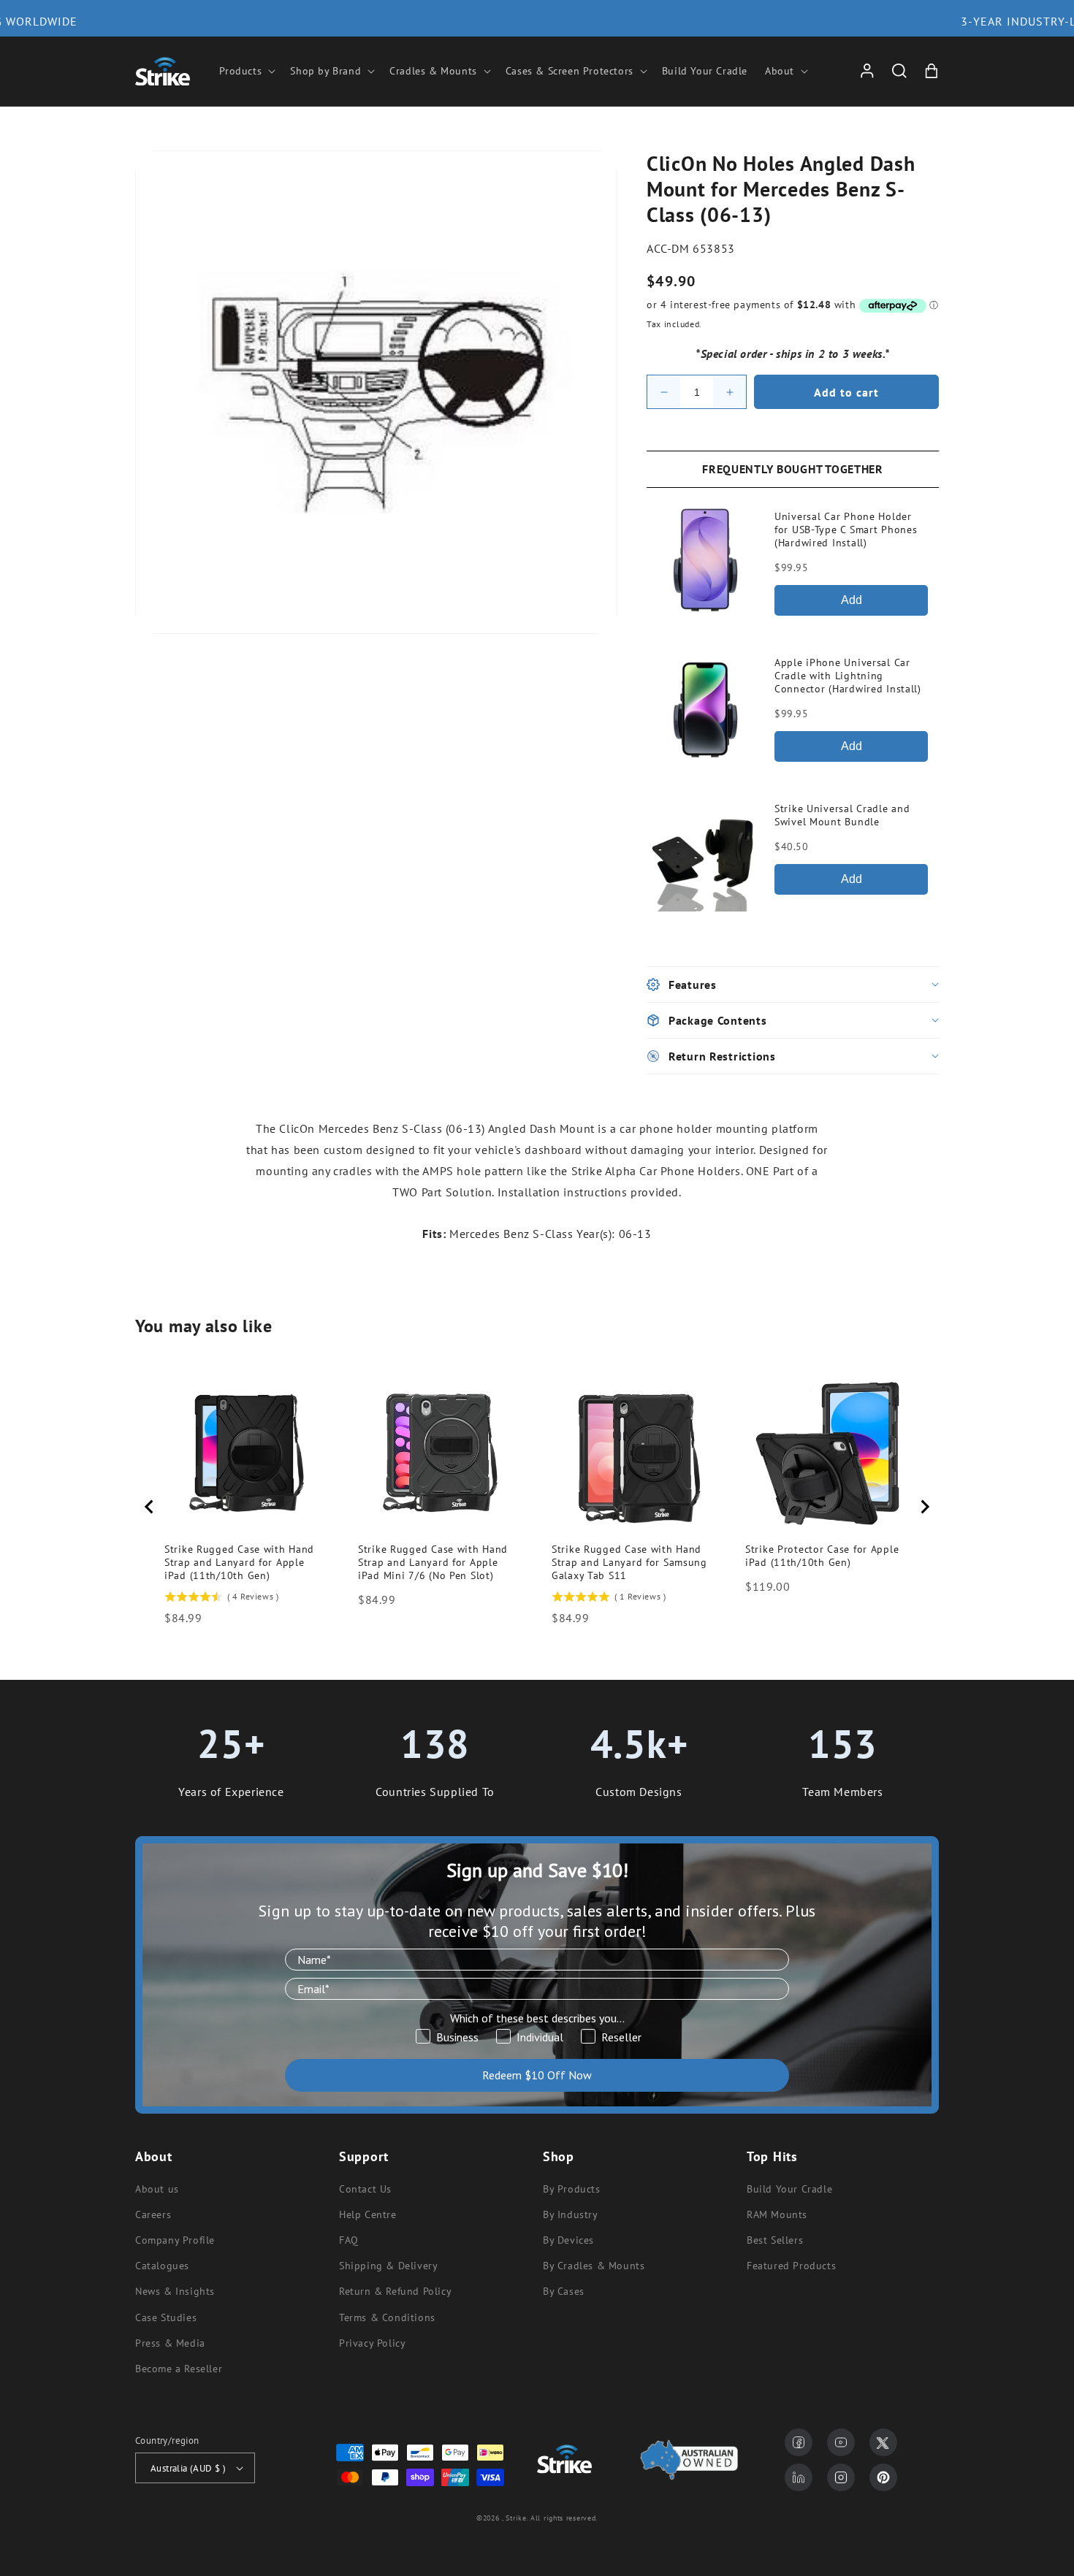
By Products (572, 2189)
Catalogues (162, 2266)
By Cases (564, 2291)
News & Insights (175, 2291)
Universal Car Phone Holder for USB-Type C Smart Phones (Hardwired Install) (846, 530)
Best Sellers (775, 2240)
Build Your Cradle (789, 2189)
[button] (246, 71)
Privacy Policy (372, 2343)
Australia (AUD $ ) (188, 2468)
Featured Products (791, 2266)
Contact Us (365, 2189)
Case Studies (166, 2317)
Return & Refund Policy (395, 2291)
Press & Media (170, 2343)
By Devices (568, 2240)
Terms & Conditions (387, 2317)
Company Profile (175, 2240)
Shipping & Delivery (388, 2266)
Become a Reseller (179, 2369)
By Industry (571, 2214)
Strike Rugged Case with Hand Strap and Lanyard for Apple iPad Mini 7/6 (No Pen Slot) (433, 1562)
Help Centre (368, 2214)
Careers (153, 2214)
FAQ (349, 2240)
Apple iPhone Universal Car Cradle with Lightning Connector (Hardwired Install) (848, 676)
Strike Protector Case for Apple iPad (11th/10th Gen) (822, 1556)
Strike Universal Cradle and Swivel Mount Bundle (842, 815)
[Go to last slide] (150, 1507)
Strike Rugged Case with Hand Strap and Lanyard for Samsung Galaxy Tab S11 (629, 1562)
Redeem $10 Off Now (537, 2075)
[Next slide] (924, 1507)
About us (157, 2189)
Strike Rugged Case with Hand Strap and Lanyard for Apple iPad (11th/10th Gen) (239, 1562)
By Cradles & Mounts (594, 2266)
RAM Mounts (777, 2214)
